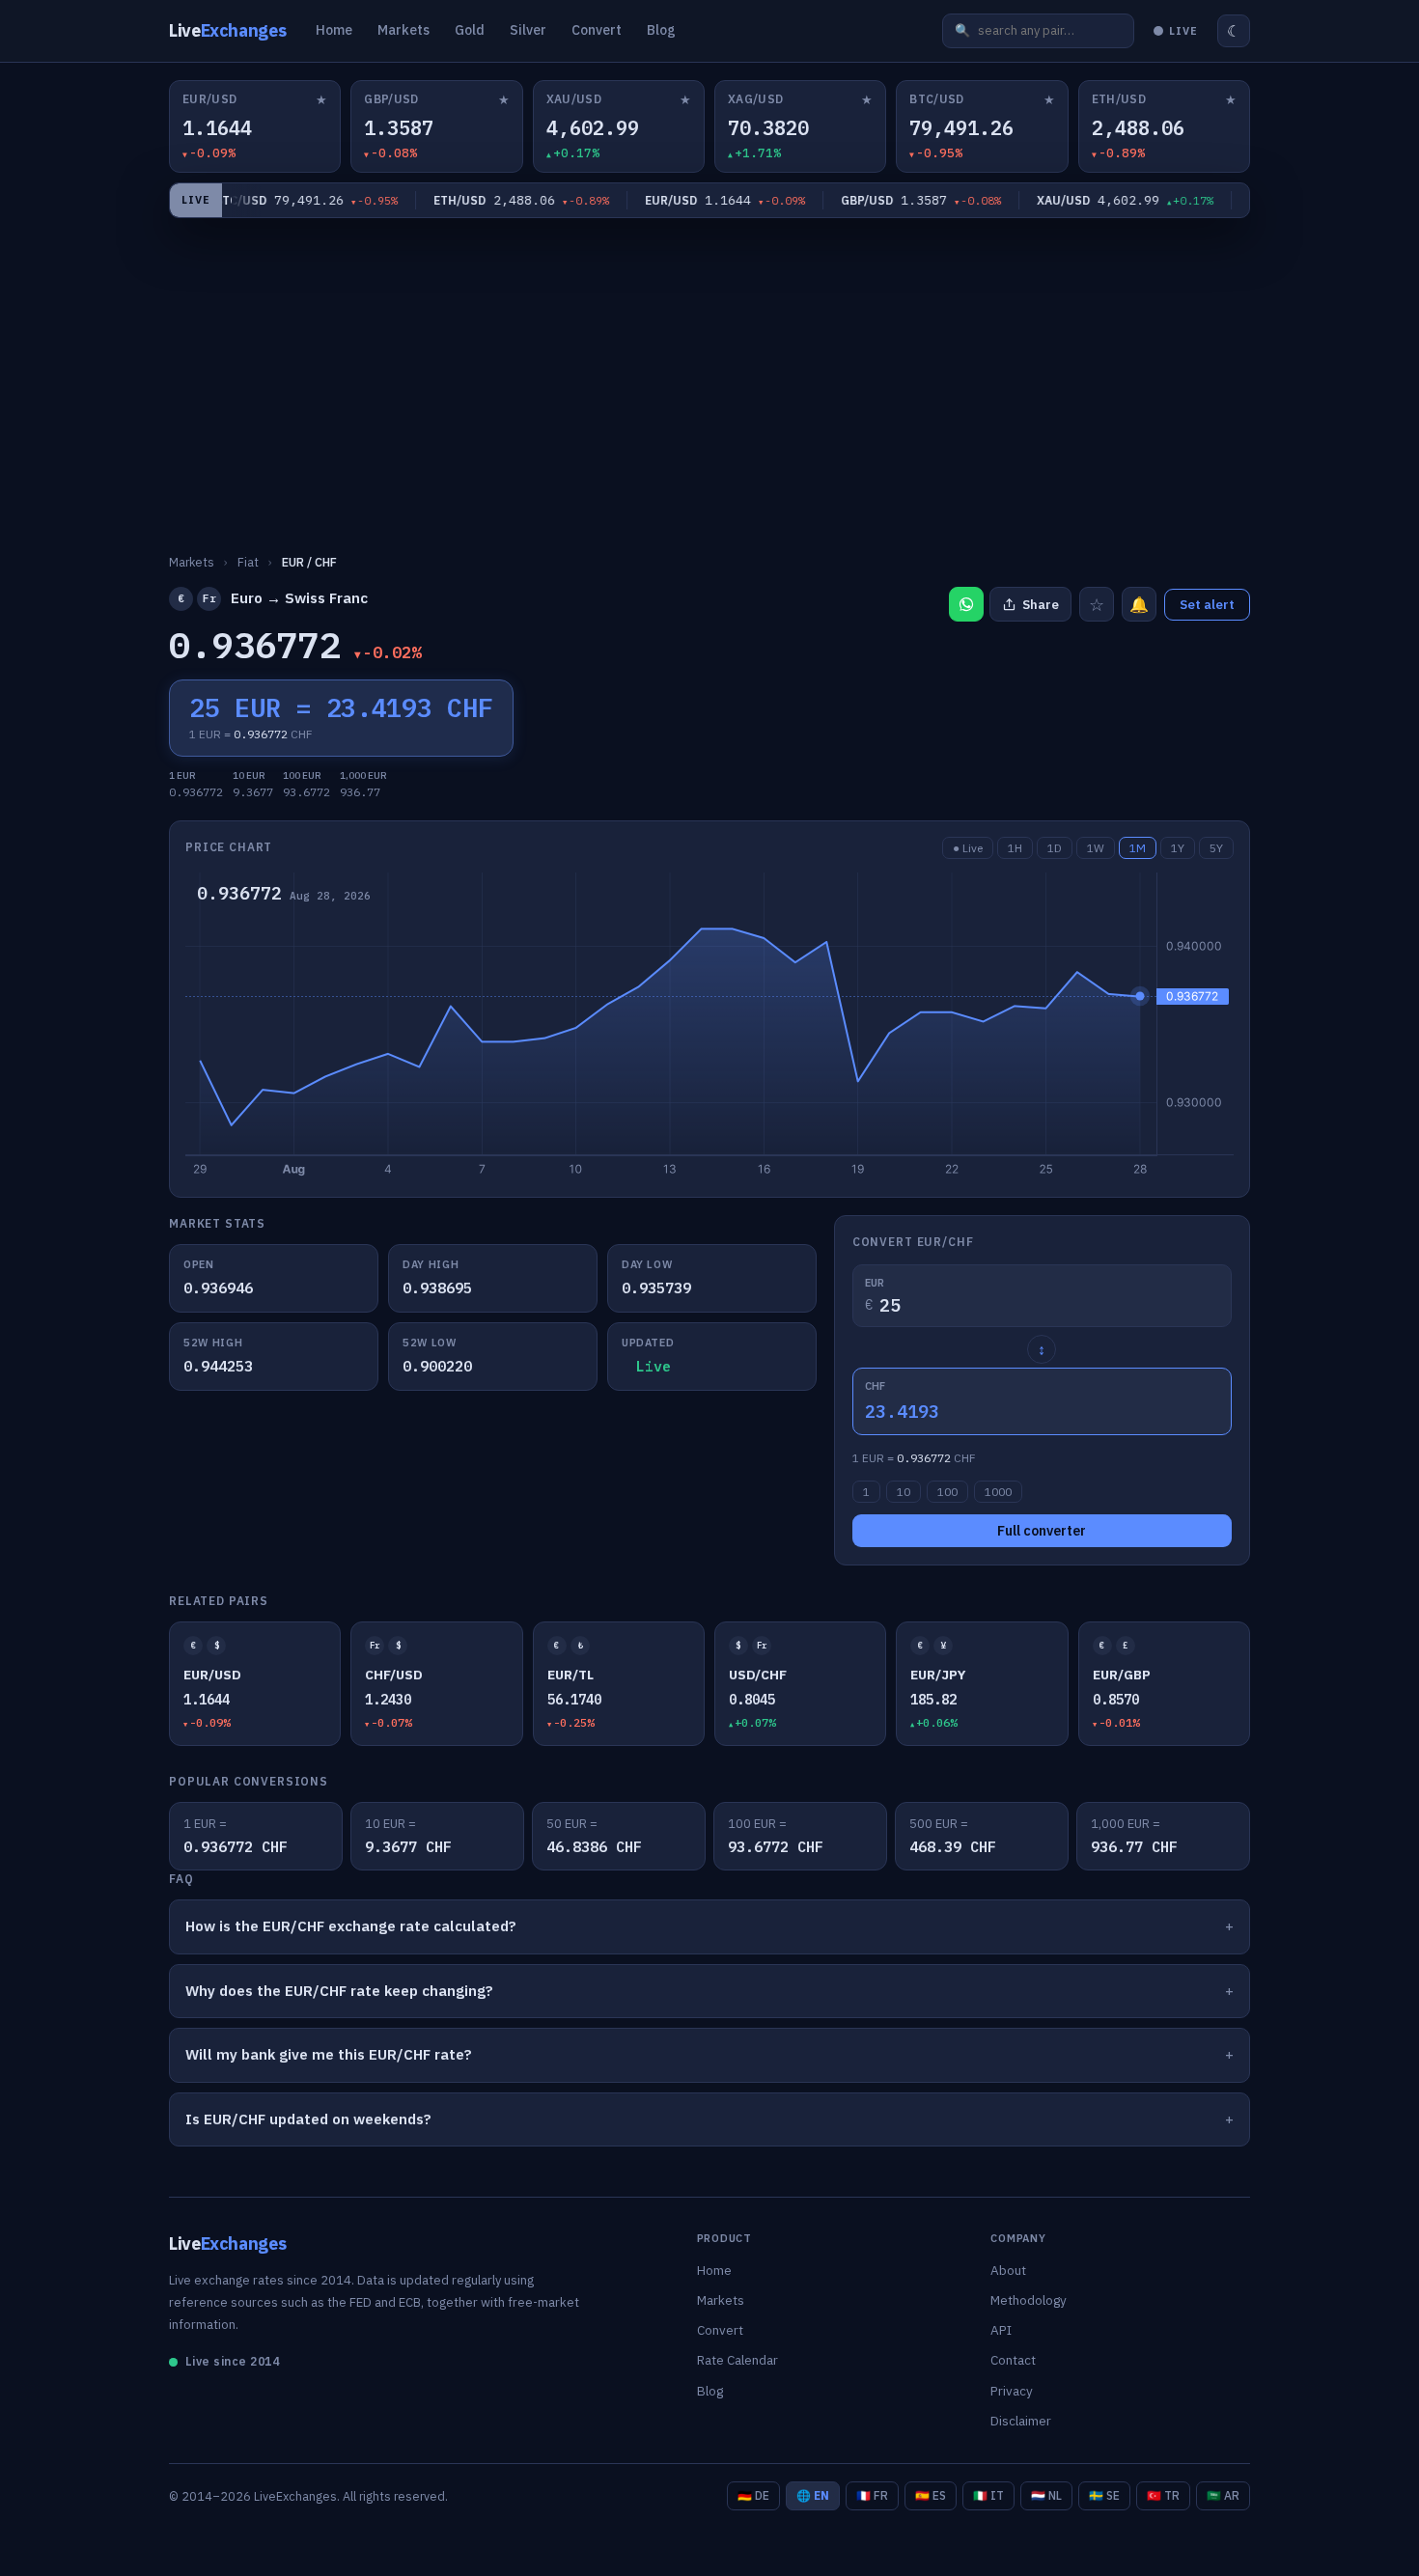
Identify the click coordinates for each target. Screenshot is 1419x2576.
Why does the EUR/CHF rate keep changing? (339, 1991)
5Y (1216, 848)
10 (904, 1492)
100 (947, 1492)
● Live (968, 848)
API (1001, 2330)
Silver (528, 30)
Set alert (1207, 605)
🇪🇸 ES (931, 2495)
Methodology (1029, 2300)
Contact (1013, 2360)
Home (334, 30)
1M (1138, 848)
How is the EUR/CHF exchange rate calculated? (351, 1926)
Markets (403, 30)
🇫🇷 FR (872, 2495)
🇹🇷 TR (1163, 2495)
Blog (661, 30)
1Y (1178, 848)
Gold (470, 30)
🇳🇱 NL (1046, 2495)
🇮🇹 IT (988, 2495)
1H (1015, 848)
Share (1041, 605)
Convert (597, 30)
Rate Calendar (737, 2360)
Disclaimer (1021, 2421)
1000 (998, 1492)
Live (227, 30)
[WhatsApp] (966, 604)
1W (1096, 848)
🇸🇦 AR (1223, 2495)
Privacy (1012, 2391)
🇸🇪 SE (1104, 2495)
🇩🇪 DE (753, 2495)
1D (1055, 848)
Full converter (1042, 1531)
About (1008, 2270)
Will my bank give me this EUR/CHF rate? (329, 2054)
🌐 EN (813, 2495)
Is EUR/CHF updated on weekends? (308, 2119)
